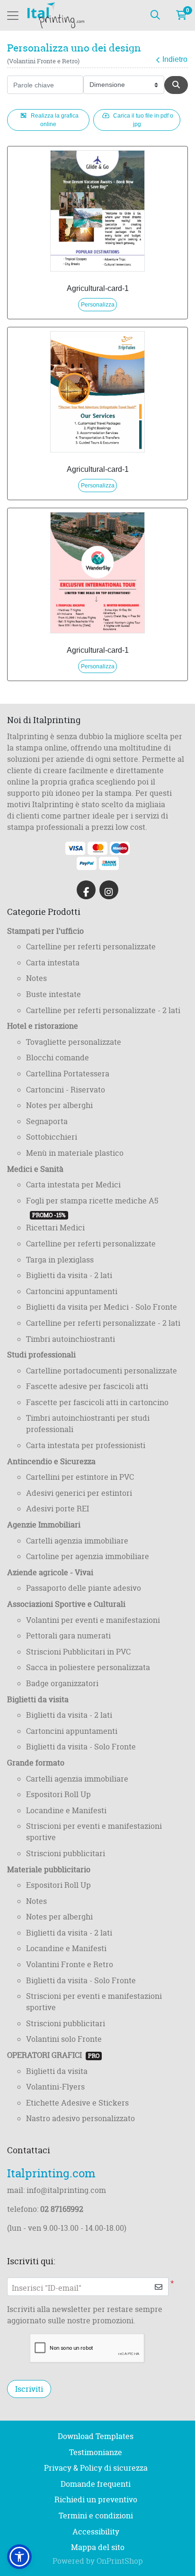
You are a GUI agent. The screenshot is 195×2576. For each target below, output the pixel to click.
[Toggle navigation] (13, 16)
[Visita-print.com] (56, 15)
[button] (19, 2557)
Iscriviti (29, 2389)
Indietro (175, 59)
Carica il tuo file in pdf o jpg (143, 120)
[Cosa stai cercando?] (155, 16)
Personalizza (98, 305)
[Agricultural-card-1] (97, 211)
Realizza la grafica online (55, 120)
